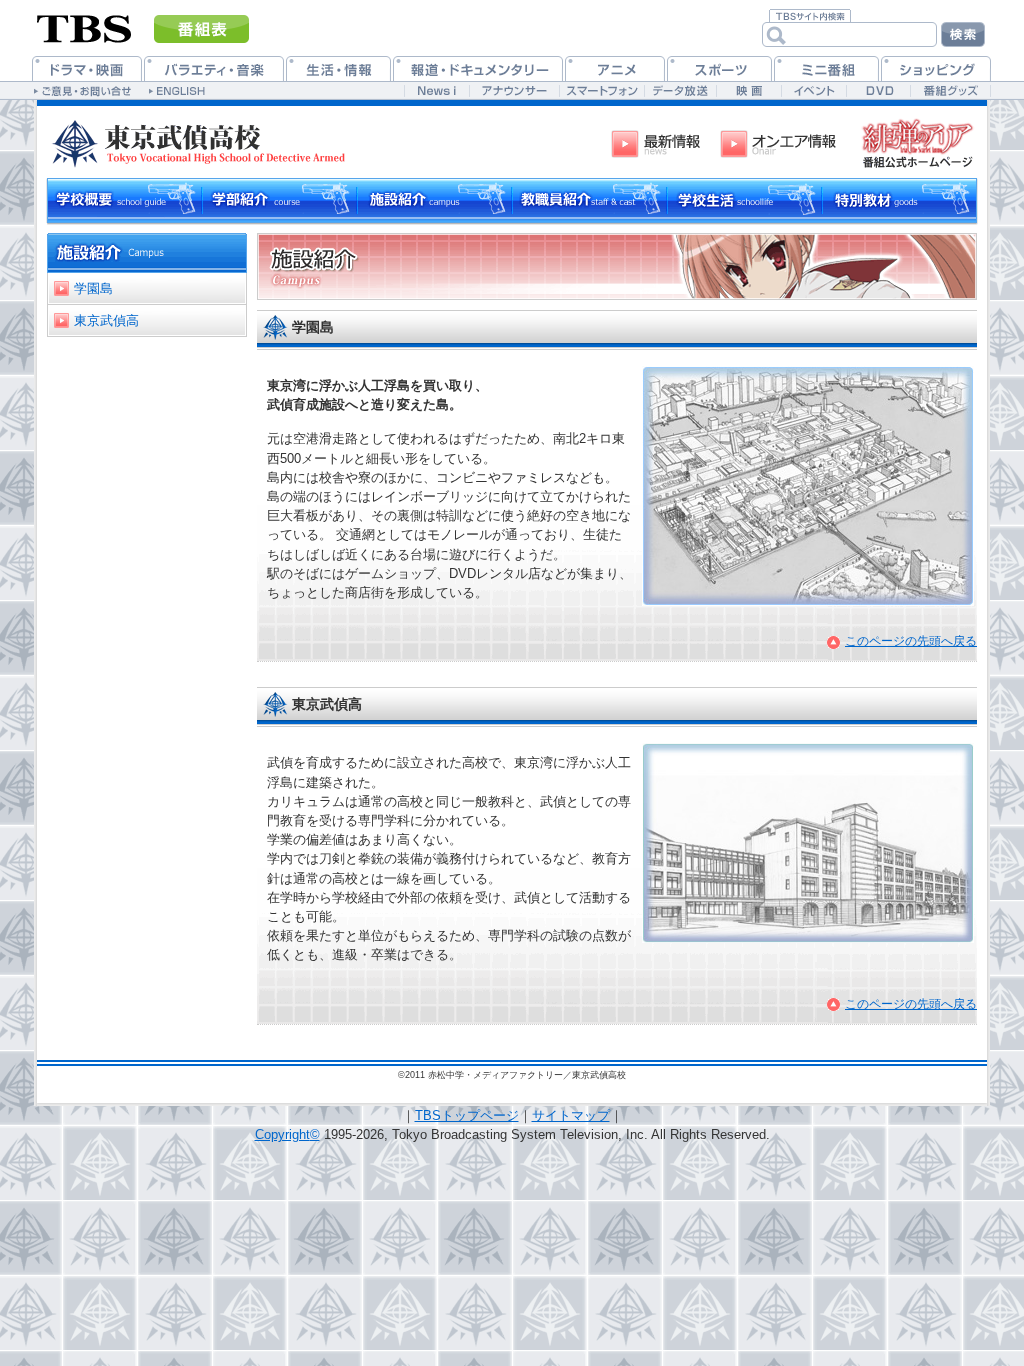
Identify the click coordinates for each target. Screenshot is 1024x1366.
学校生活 (744, 200)
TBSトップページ (467, 1115)
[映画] (748, 90)
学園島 (93, 288)
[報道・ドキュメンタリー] (478, 68)
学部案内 (279, 200)
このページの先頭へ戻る (911, 641)
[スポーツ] (719, 68)
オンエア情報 (780, 144)
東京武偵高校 (204, 139)
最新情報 (660, 144)
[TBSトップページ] (84, 27)
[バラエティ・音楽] (214, 68)
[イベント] (813, 90)
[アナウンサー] (514, 90)
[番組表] (201, 29)
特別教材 (899, 200)
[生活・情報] (338, 68)
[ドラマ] (87, 68)
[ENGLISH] (179, 90)
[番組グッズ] (950, 90)
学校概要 (124, 200)
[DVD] (878, 90)
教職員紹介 (589, 200)
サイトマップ (571, 1115)
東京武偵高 (106, 320)
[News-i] (436, 90)
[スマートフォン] (601, 90)
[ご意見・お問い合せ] (84, 90)
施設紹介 (434, 200)
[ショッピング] (936, 68)
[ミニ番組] (826, 68)
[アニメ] (615, 68)
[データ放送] (680, 90)
